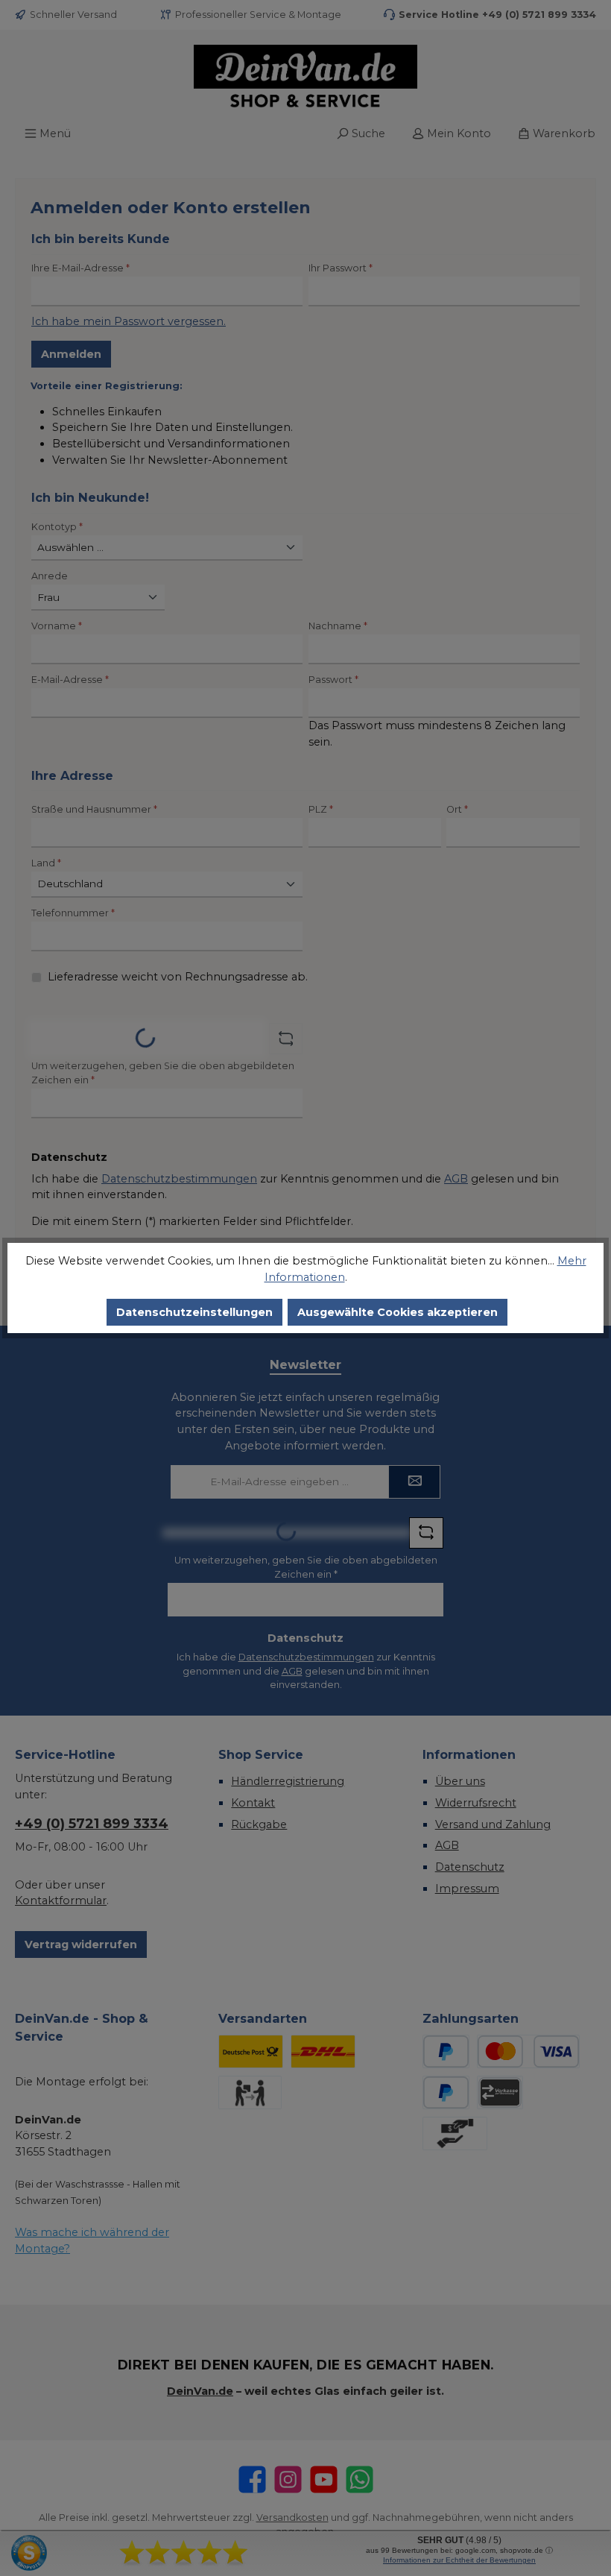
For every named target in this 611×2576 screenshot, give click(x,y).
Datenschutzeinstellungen (194, 1312)
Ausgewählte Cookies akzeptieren (398, 1312)
